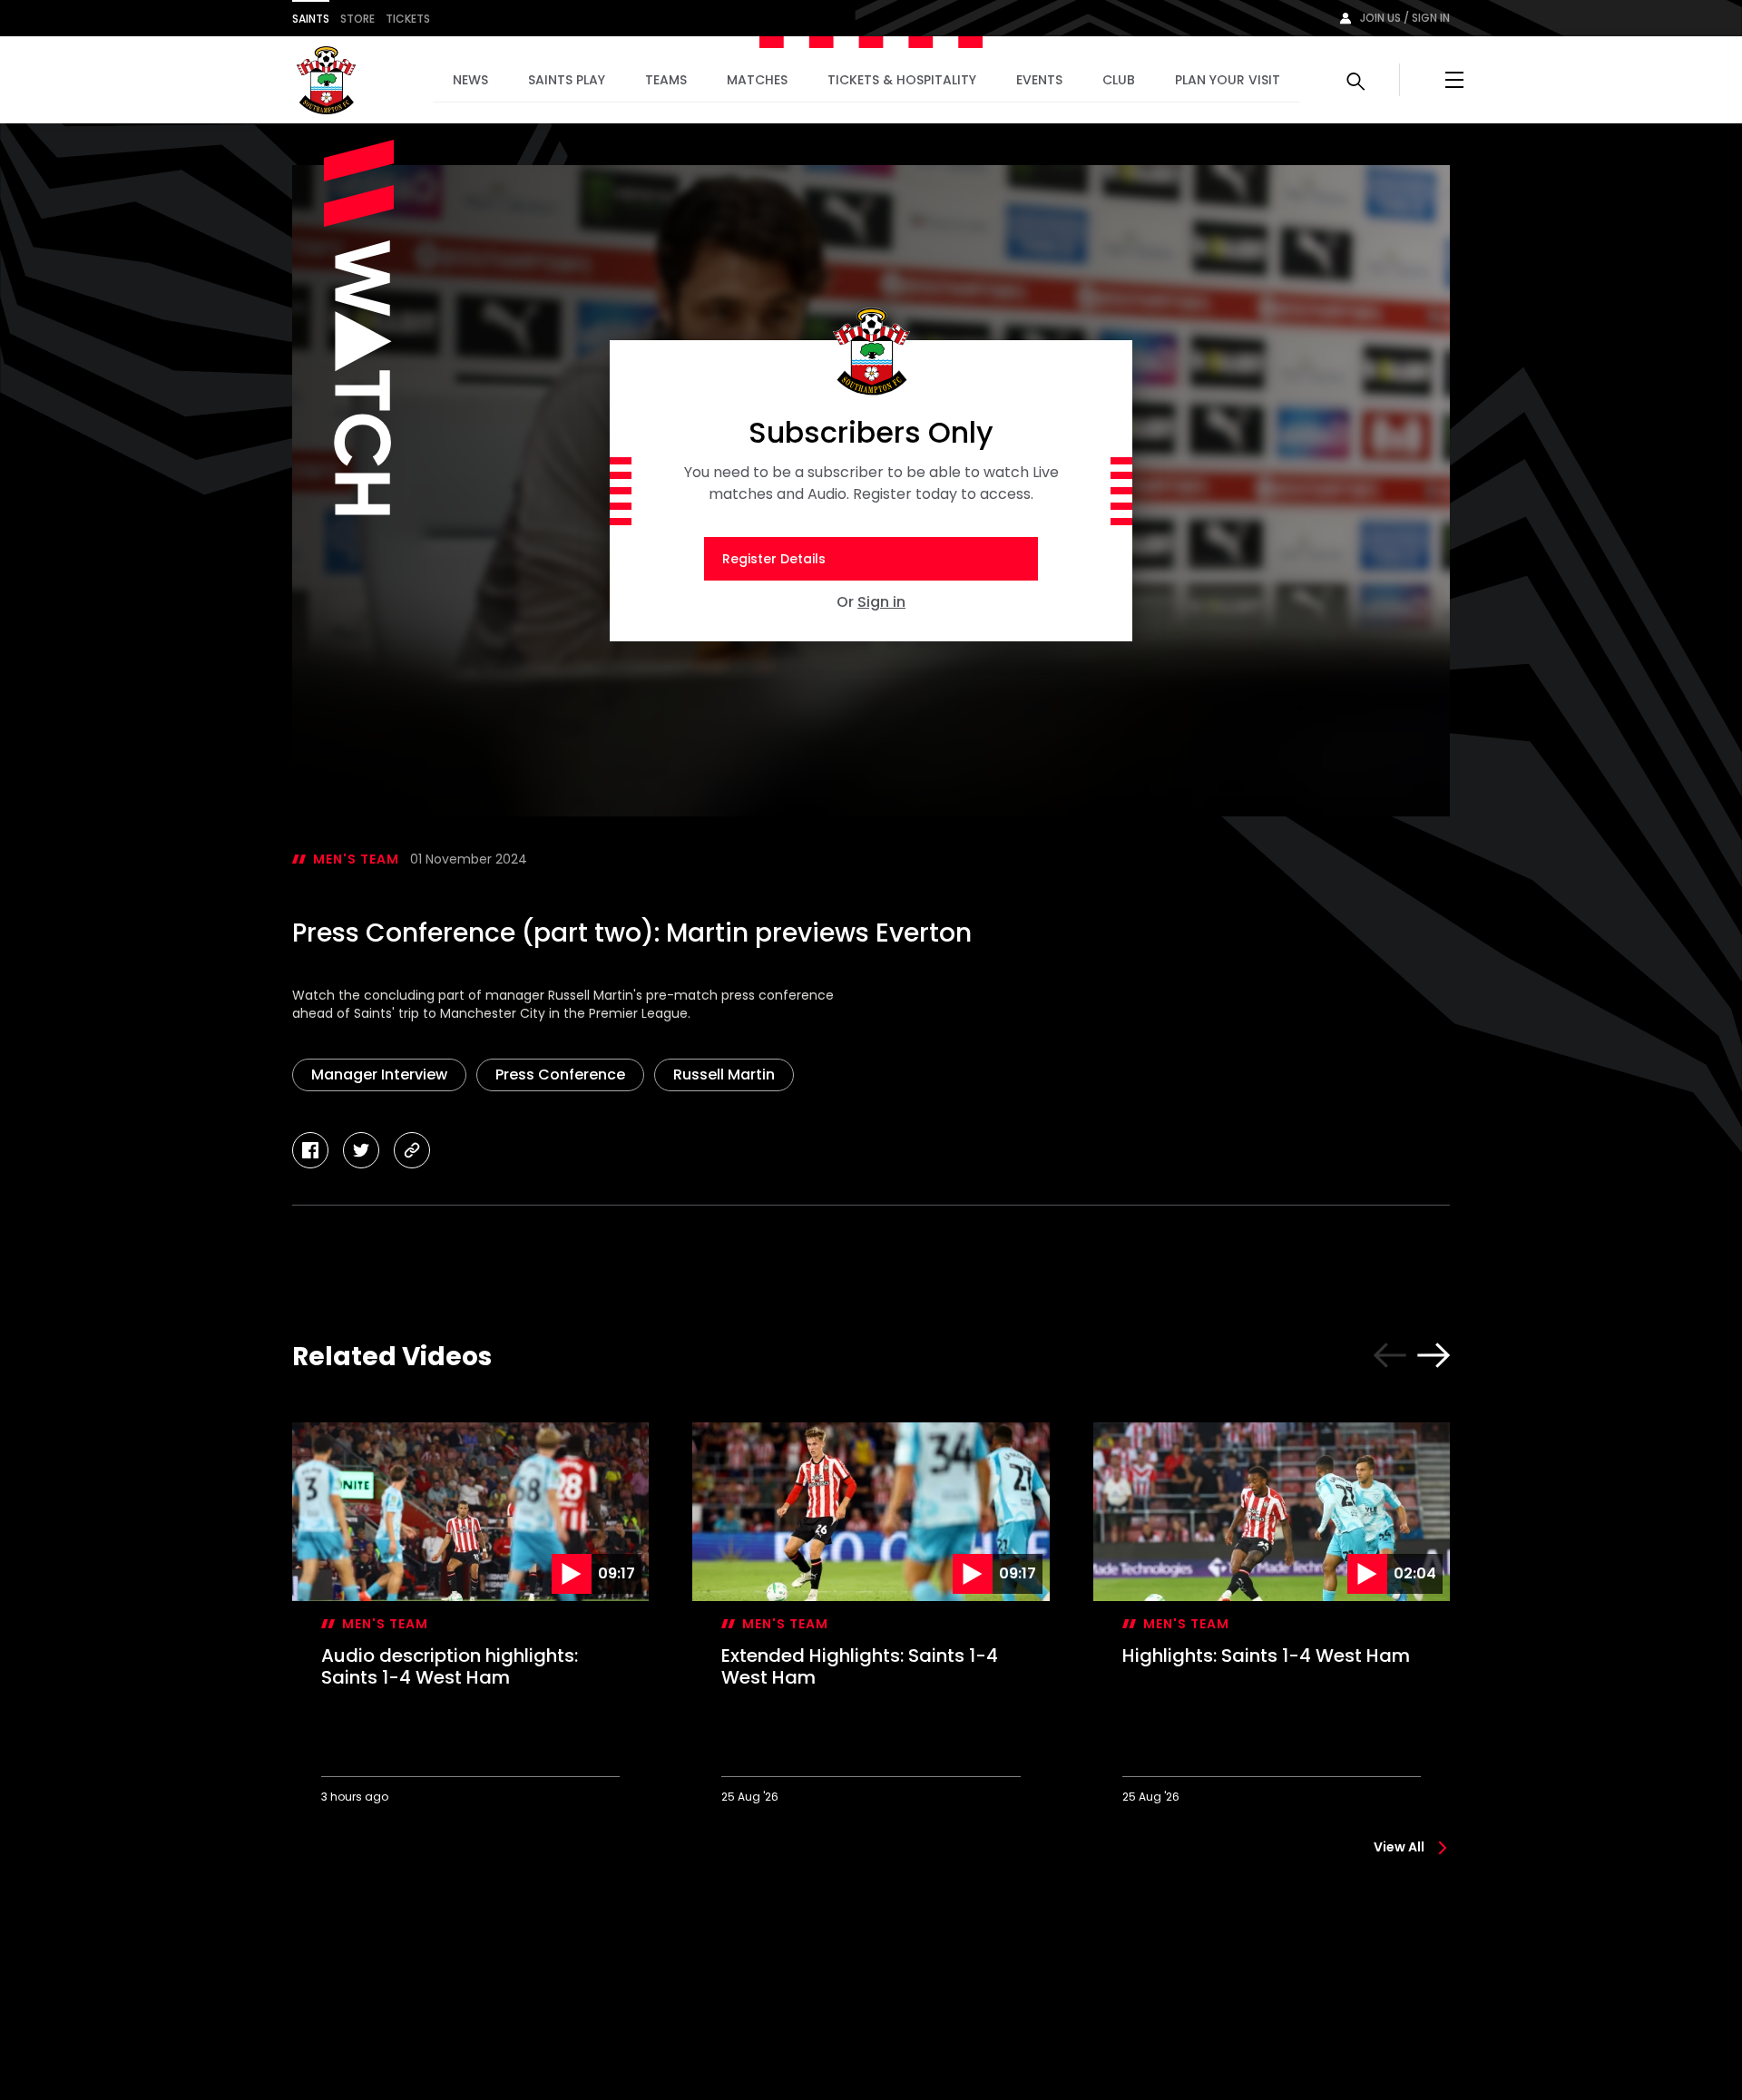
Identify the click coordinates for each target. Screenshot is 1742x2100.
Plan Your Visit (1228, 80)
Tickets (408, 19)
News (470, 80)
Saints (311, 19)
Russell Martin (724, 1074)
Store (357, 19)
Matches (757, 80)
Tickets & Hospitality (902, 80)
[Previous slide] (1390, 1355)
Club (1119, 80)
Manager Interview (379, 1074)
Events (1039, 80)
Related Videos (392, 1357)
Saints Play (567, 80)
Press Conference (560, 1074)
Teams (666, 80)
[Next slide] (1434, 1355)
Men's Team (356, 859)
